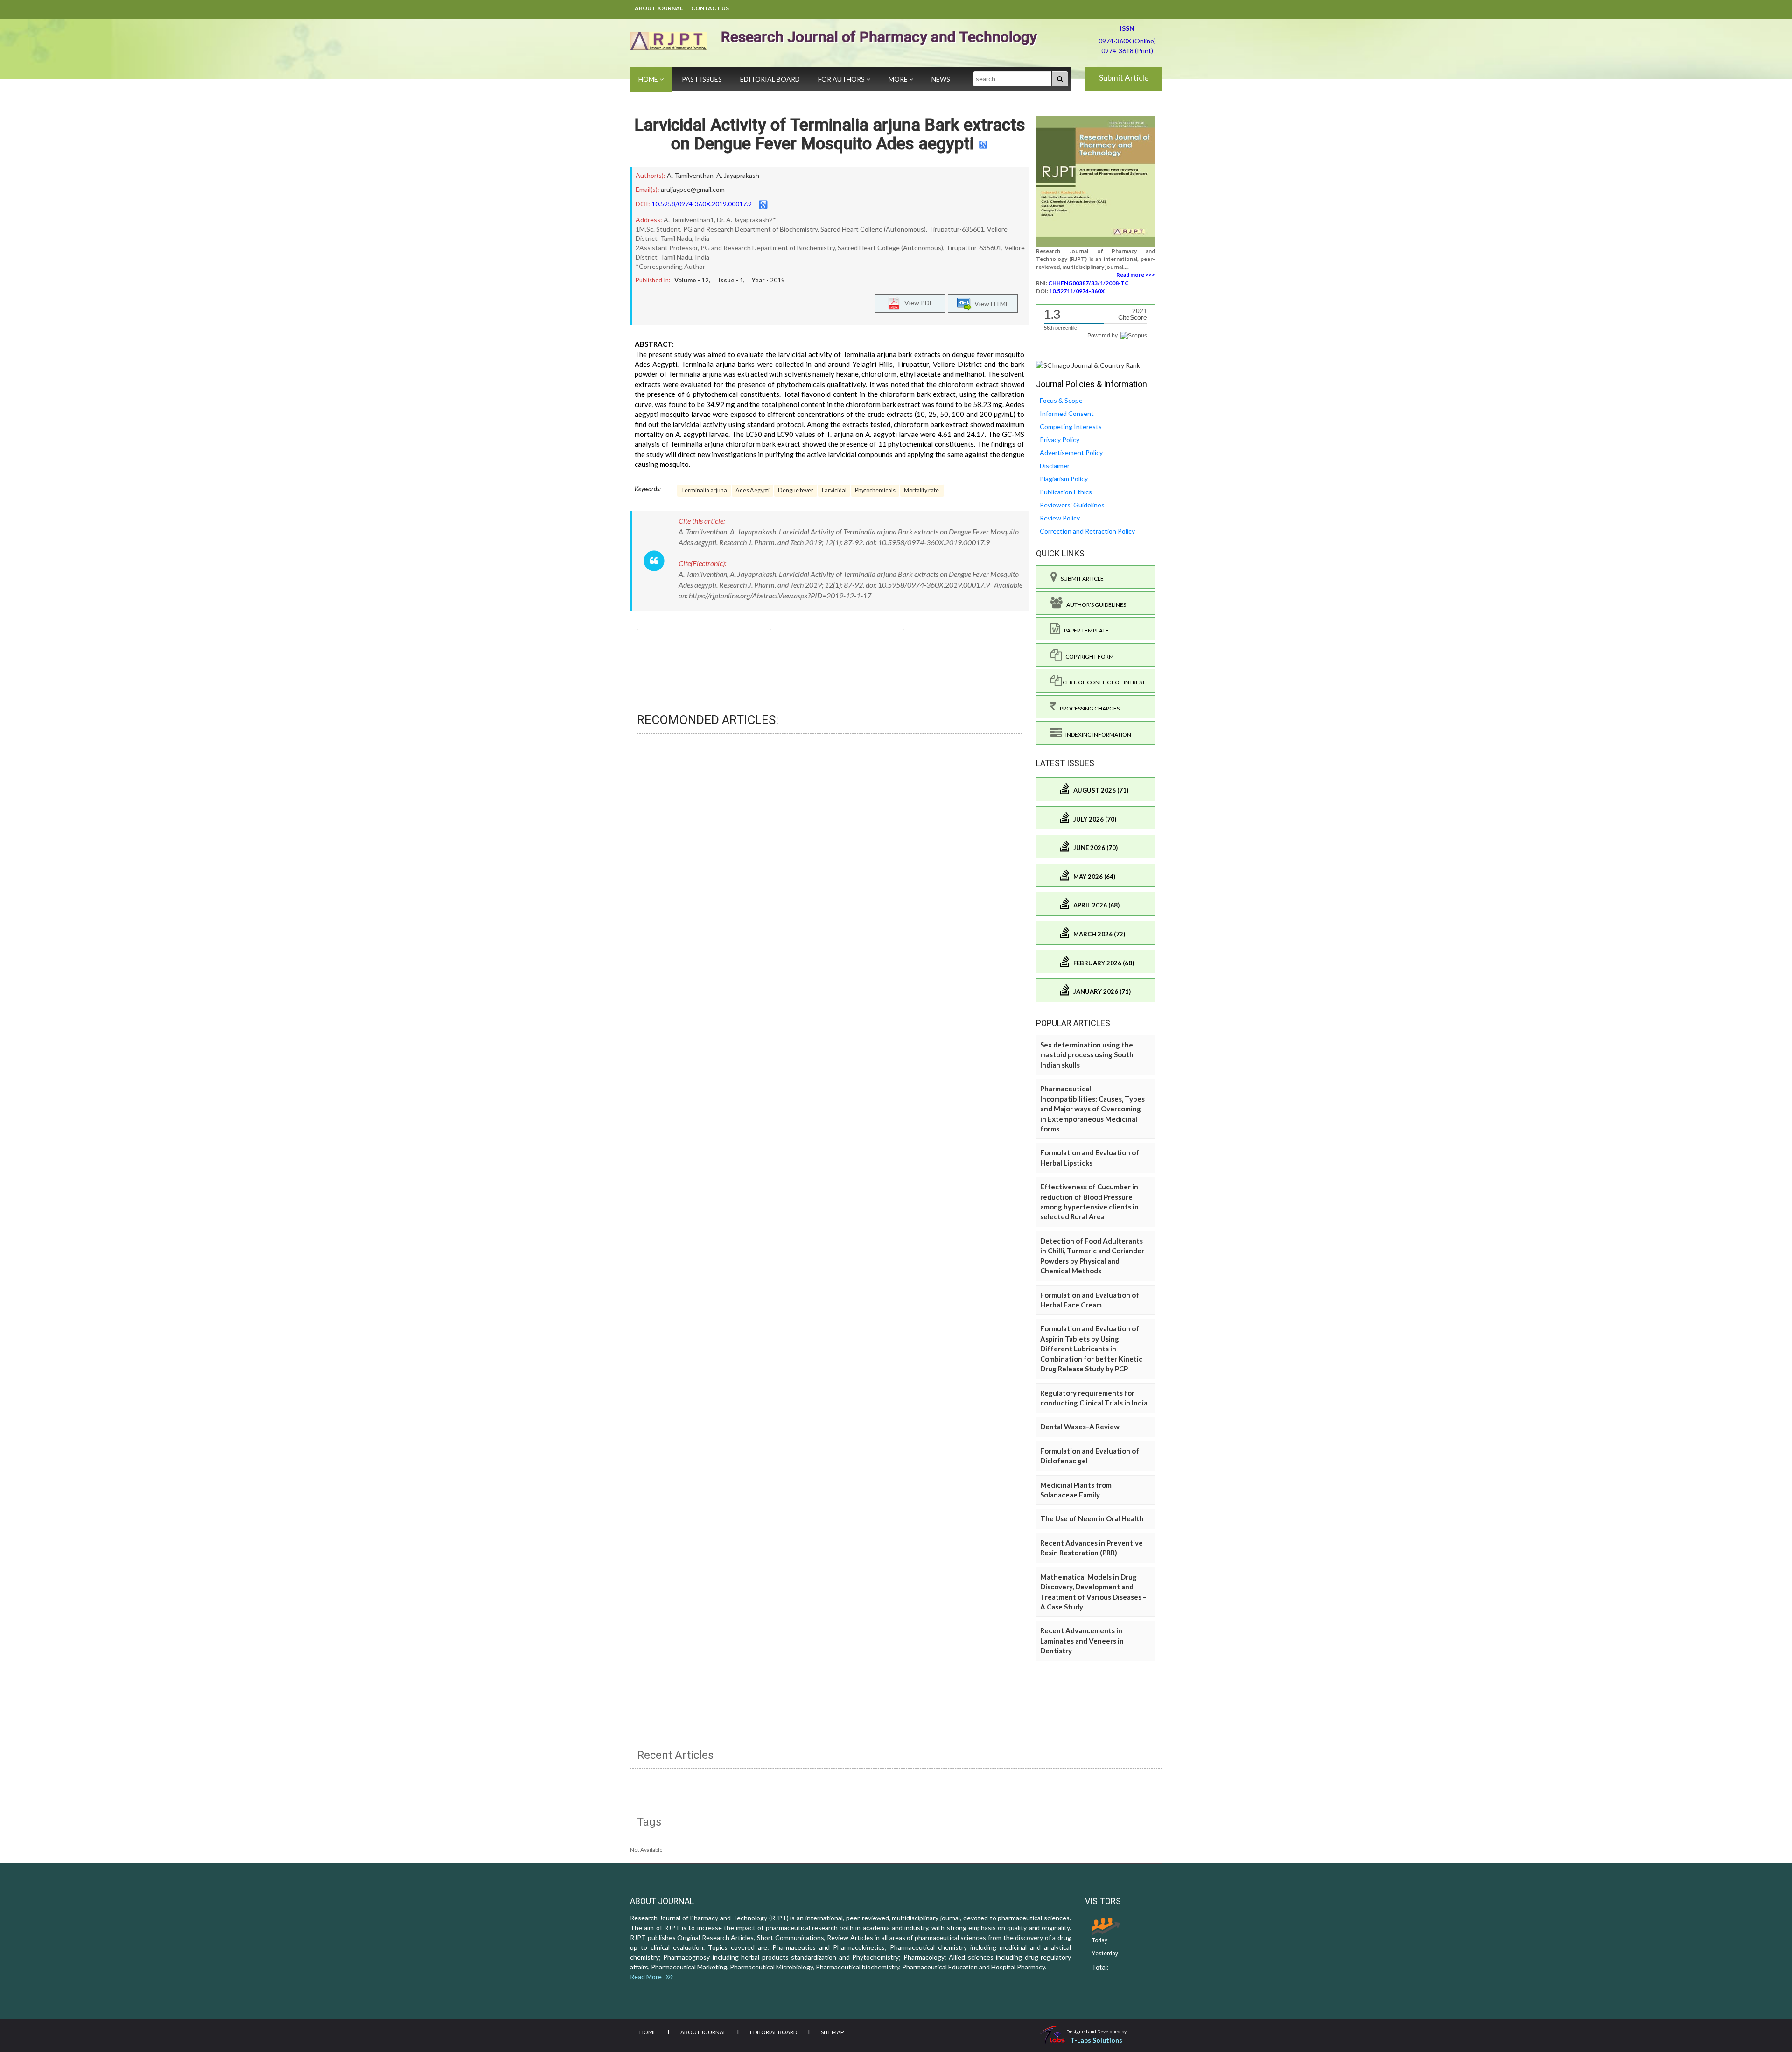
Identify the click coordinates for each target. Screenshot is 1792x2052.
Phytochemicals (875, 490)
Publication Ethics (1066, 492)
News (941, 79)
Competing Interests (1071, 426)
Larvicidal (834, 490)
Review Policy (1060, 518)
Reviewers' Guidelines (1072, 505)
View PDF (917, 302)
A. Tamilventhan (690, 175)
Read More (648, 1977)
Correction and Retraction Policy (1087, 531)
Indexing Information (1096, 734)
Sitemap (832, 2032)
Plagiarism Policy (1064, 479)
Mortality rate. (922, 490)
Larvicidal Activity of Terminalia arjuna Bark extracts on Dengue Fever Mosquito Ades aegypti (830, 134)
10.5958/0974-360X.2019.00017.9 (702, 204)
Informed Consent (1067, 413)
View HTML (990, 303)
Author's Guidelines (1094, 605)
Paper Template (1085, 630)
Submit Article (1124, 78)
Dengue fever (796, 490)
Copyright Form (1088, 657)
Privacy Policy (1060, 439)
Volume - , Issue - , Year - (730, 280)
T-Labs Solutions (1096, 2040)
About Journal (659, 8)
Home (649, 79)
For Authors (842, 79)
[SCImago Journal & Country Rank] (1088, 365)
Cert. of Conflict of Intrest (1103, 682)
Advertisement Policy (1071, 453)
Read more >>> (1136, 275)
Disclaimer (1055, 466)
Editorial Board (770, 79)
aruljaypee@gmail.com (693, 189)
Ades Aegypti (752, 490)
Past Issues (702, 79)
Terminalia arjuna (704, 490)
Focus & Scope (1061, 400)
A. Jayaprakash (738, 175)
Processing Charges (1088, 708)
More (899, 79)
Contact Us (710, 8)
